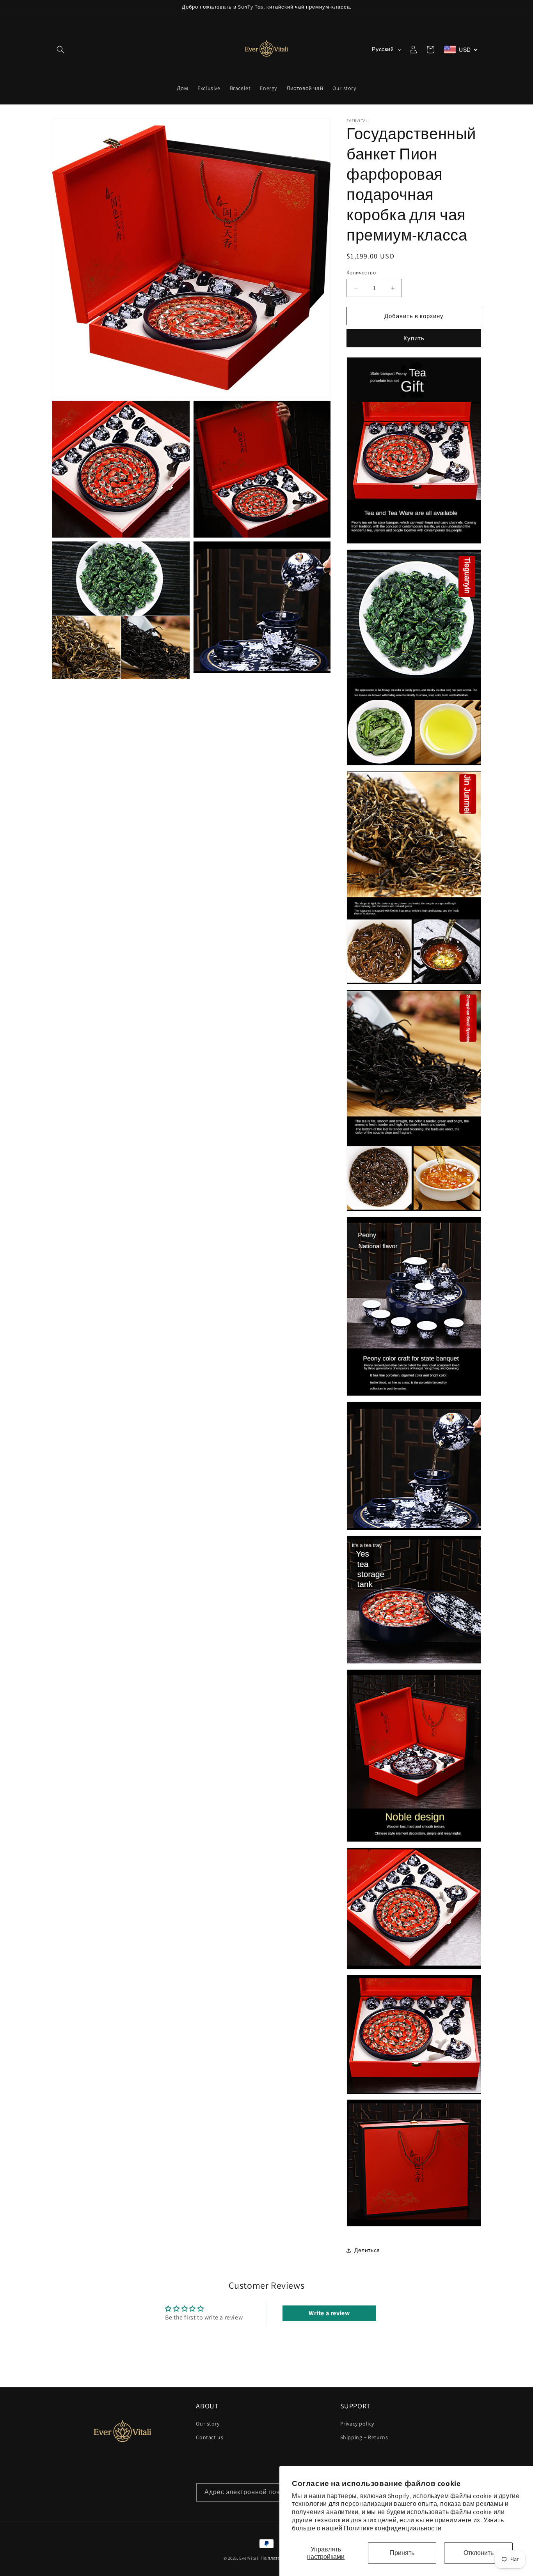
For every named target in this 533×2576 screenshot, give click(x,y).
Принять (402, 2553)
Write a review (329, 2313)
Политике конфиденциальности (393, 2528)
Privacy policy (357, 2424)
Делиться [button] (367, 2250)
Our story (208, 2424)
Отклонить (479, 2553)
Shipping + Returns (364, 2437)
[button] (60, 50)
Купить (414, 338)
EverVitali (249, 2558)
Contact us (210, 2437)
